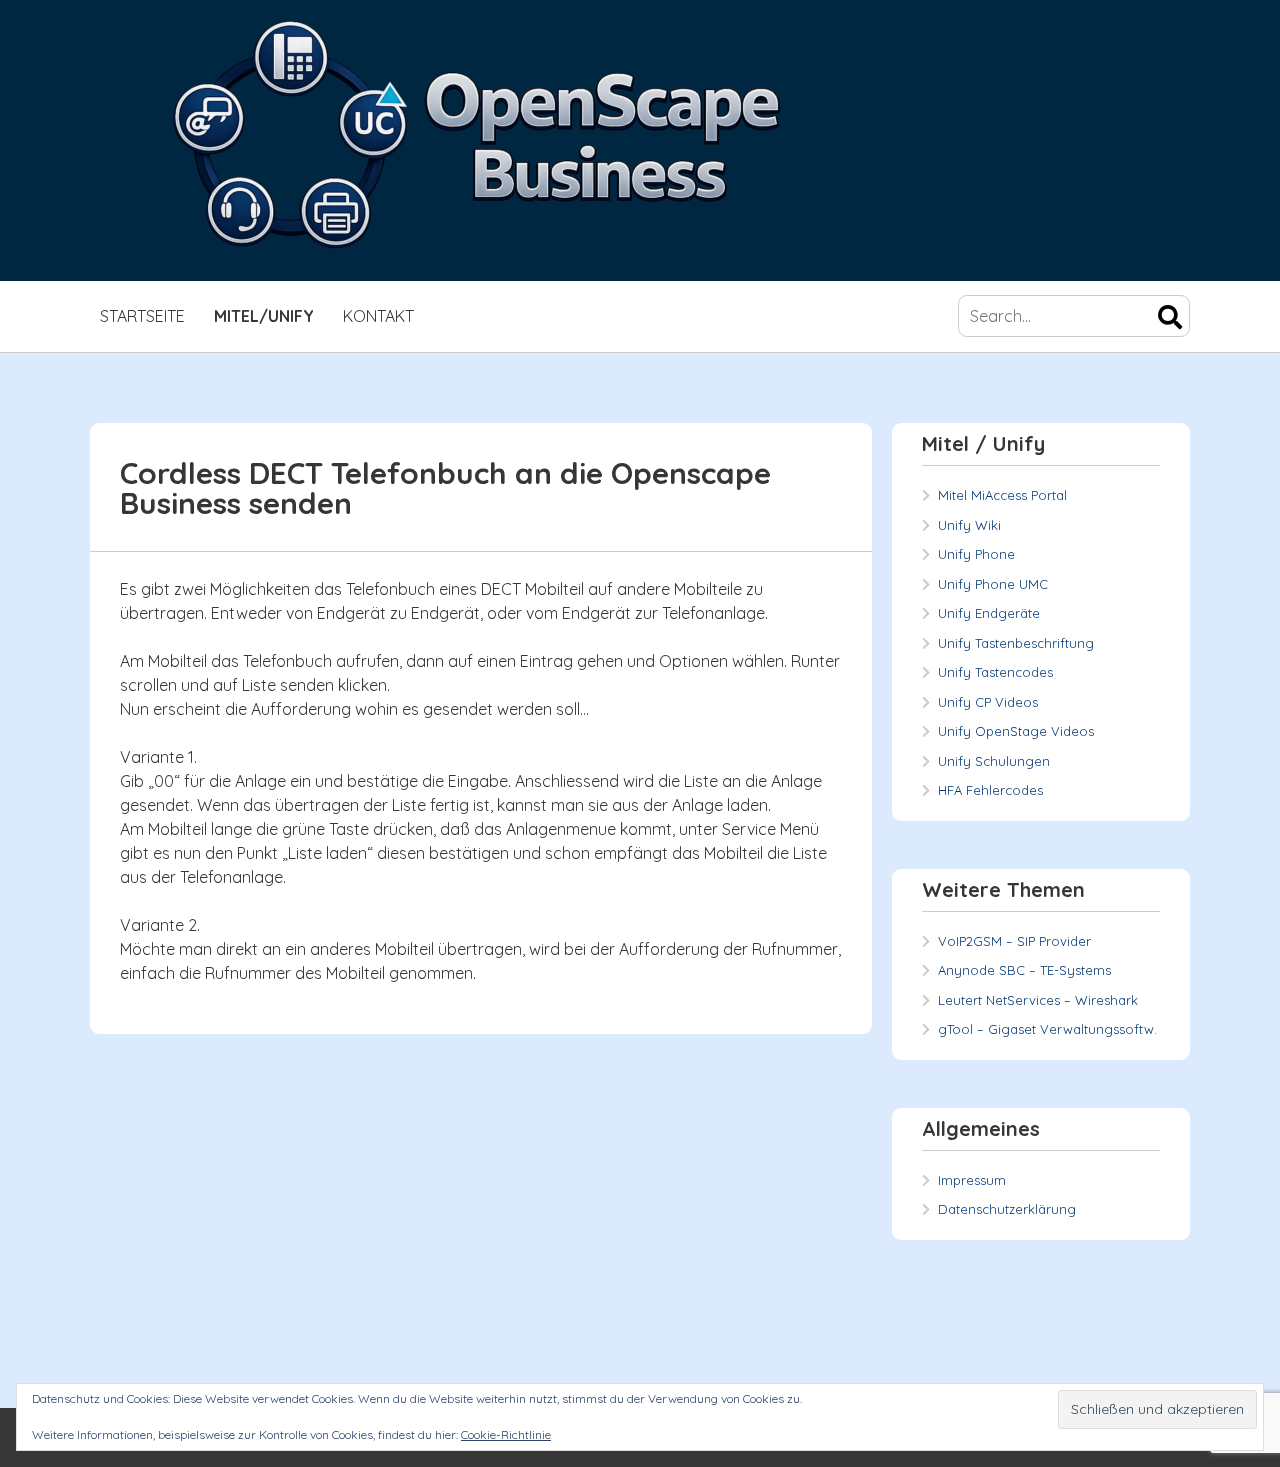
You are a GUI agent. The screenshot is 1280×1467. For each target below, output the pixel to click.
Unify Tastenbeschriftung (1016, 643)
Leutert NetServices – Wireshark (1038, 1000)
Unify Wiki (969, 525)
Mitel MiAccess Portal (1002, 495)
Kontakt (378, 316)
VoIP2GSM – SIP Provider (1014, 941)
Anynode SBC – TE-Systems (1024, 970)
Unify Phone (976, 554)
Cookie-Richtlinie (506, 1434)
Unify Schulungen (994, 761)
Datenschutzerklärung (1007, 1209)
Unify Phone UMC (993, 584)
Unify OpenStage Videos (1016, 731)
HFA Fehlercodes (990, 790)
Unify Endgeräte (989, 613)
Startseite (142, 316)
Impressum (972, 1180)
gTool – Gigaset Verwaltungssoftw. (1047, 1029)
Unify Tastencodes (995, 672)
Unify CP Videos (988, 702)
